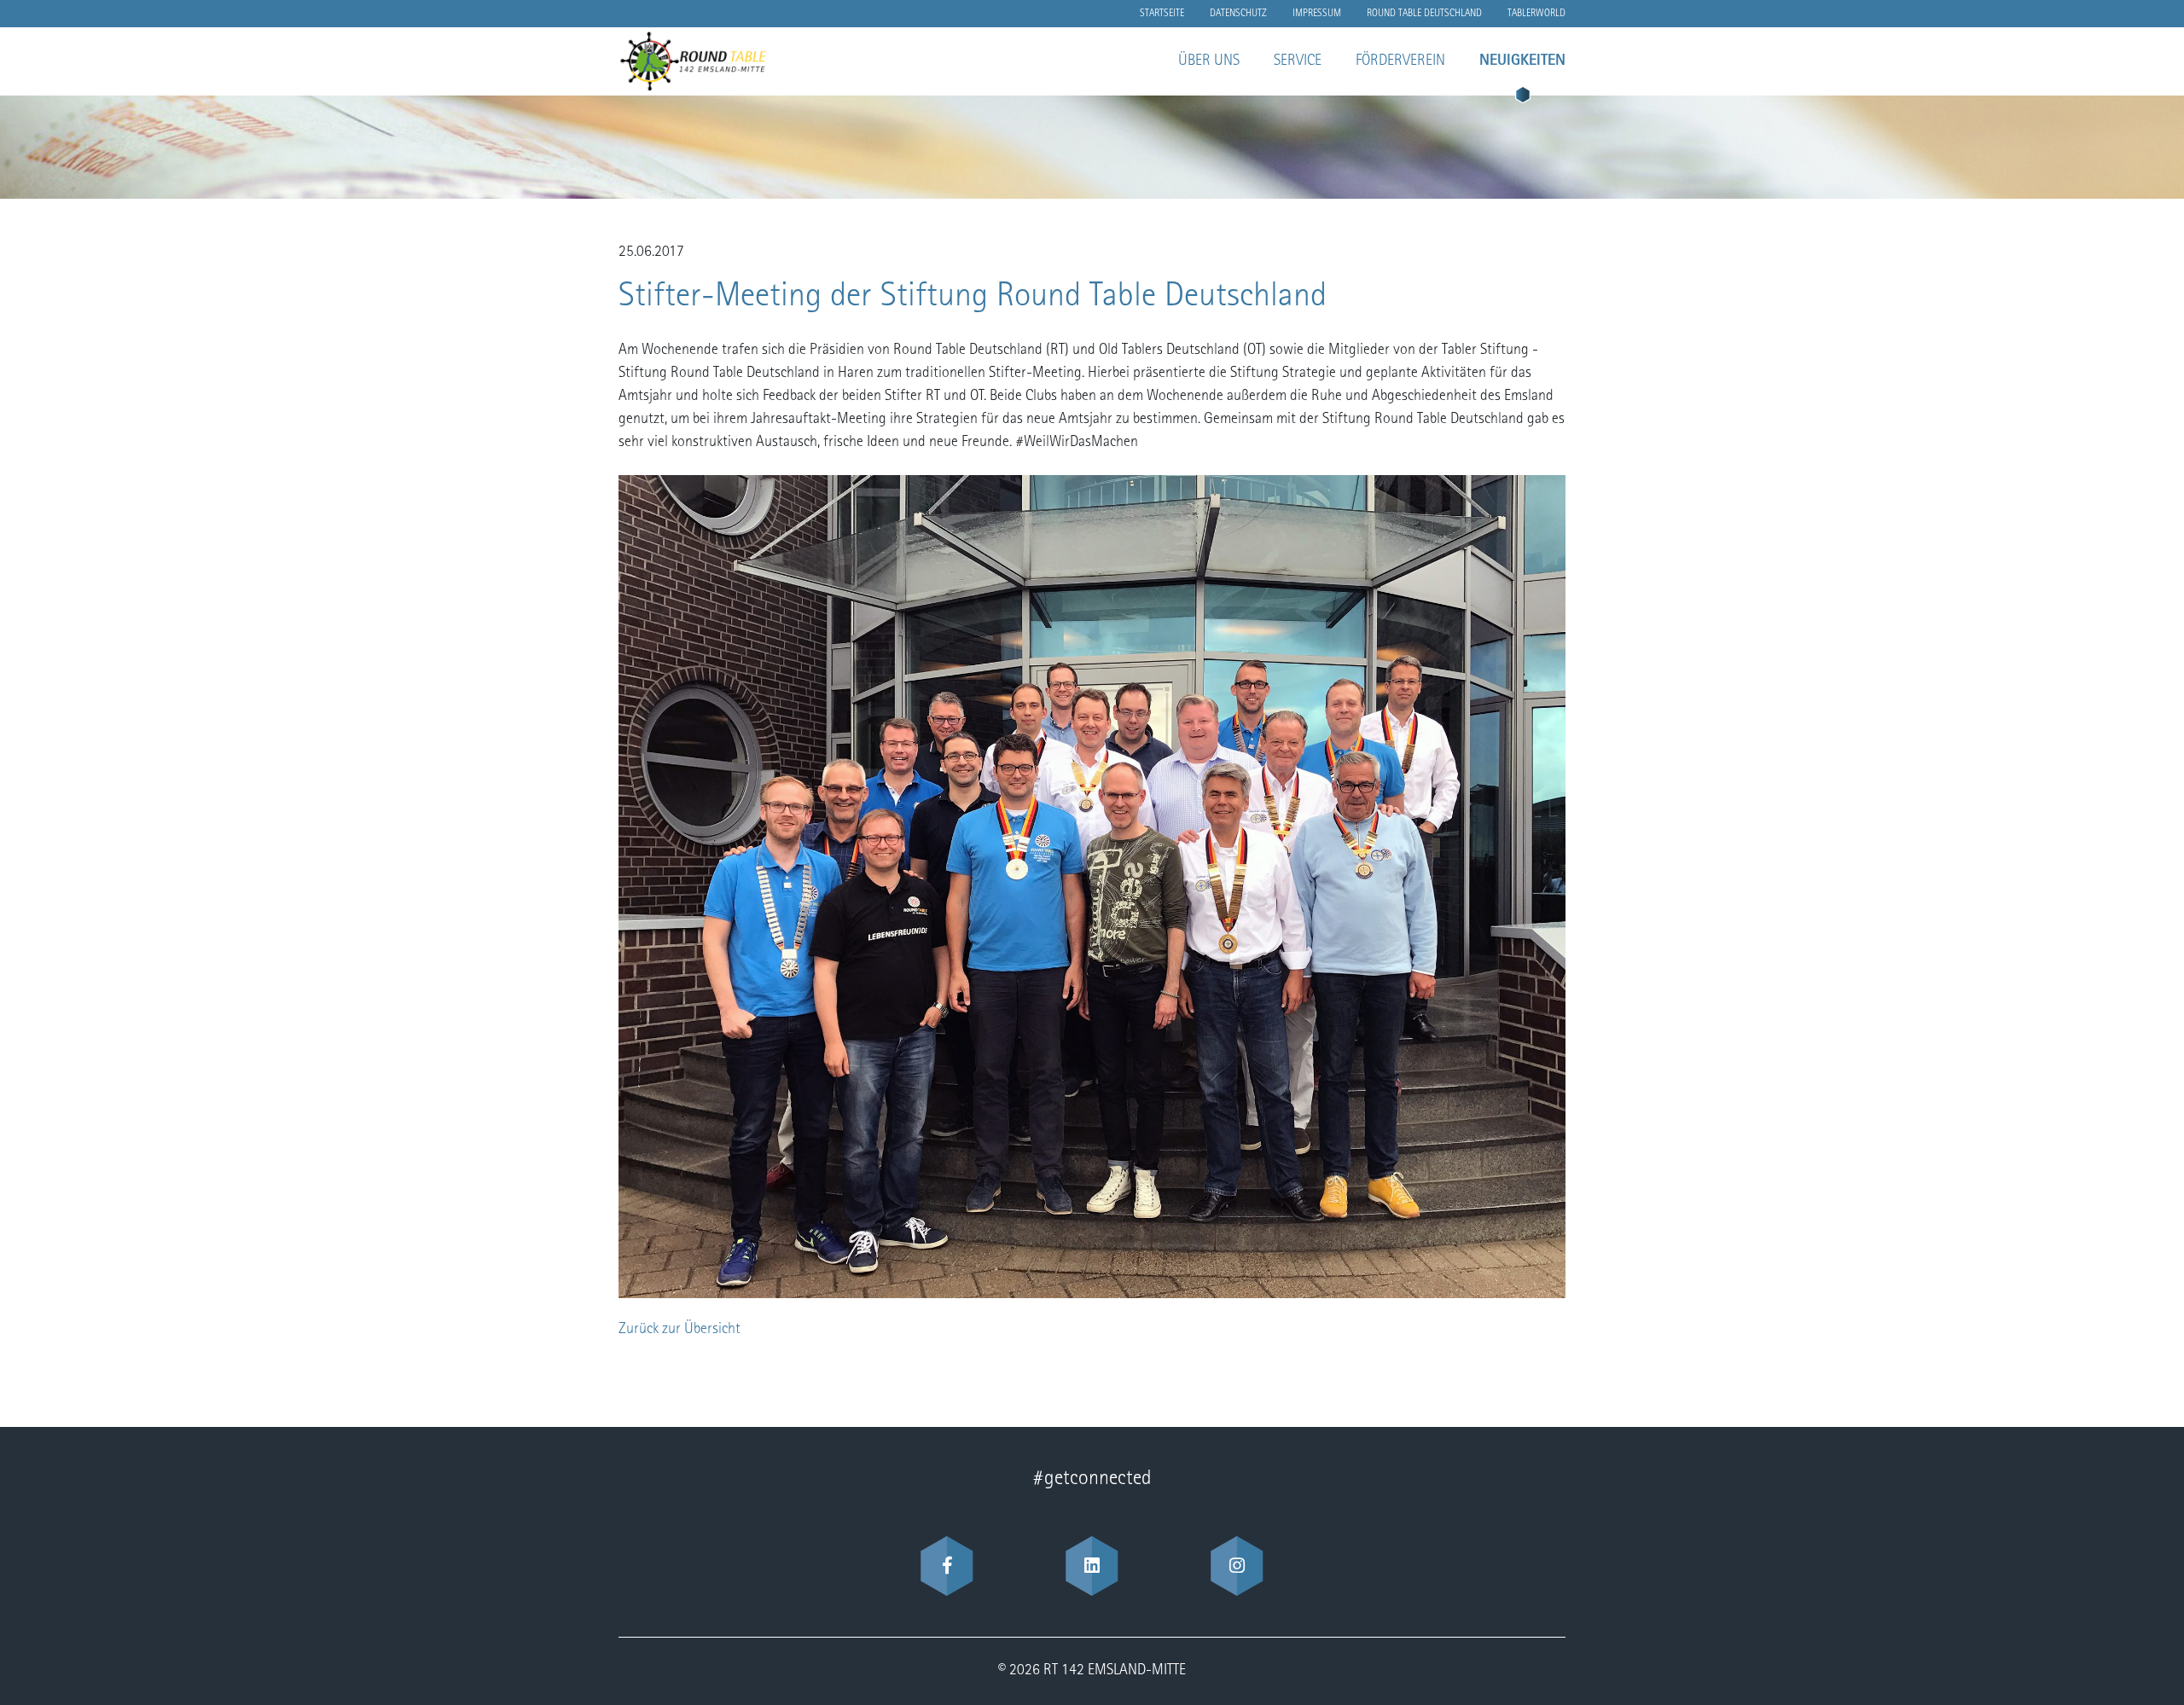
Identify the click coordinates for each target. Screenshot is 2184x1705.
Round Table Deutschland (1424, 14)
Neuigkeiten (1522, 61)
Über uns (1209, 61)
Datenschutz (1238, 14)
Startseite (1162, 14)
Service (1298, 61)
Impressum (1317, 14)
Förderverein (1400, 61)
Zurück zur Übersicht (680, 1330)
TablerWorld (1536, 14)
